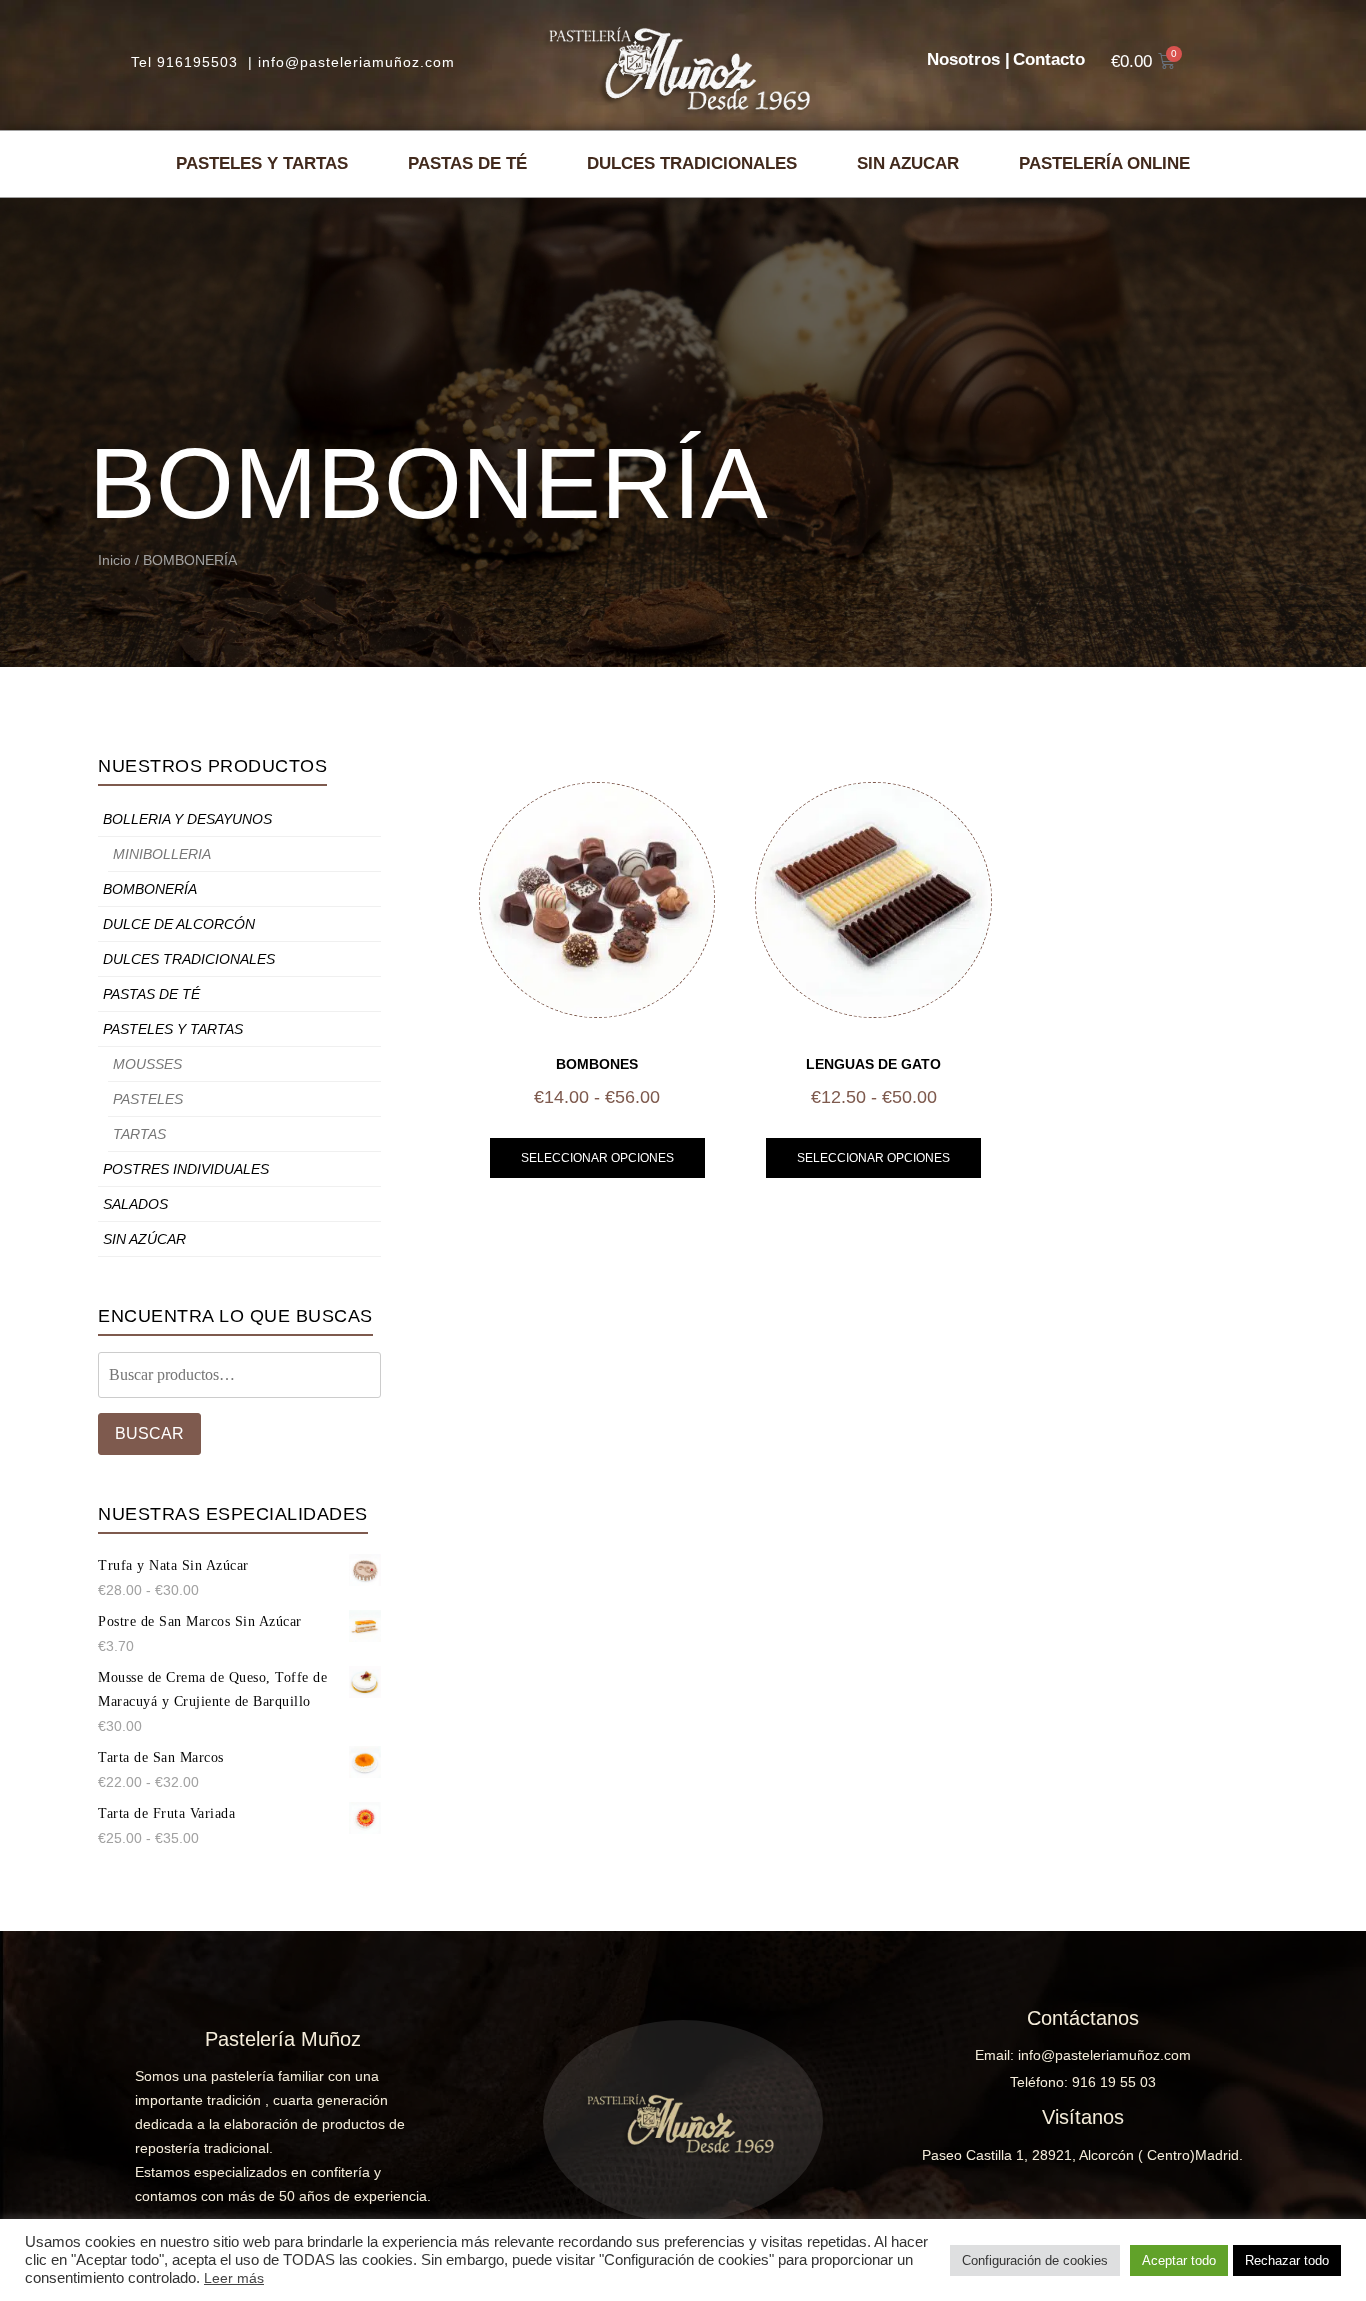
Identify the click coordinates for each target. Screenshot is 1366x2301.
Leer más (234, 2278)
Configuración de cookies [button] (1035, 2260)
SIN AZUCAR (908, 163)
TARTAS (139, 1134)
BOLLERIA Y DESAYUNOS (187, 819)
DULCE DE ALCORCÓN (179, 924)
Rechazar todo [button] (1287, 2260)
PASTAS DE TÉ (467, 163)
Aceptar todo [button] (1179, 2260)
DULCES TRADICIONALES (692, 163)
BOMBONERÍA (150, 889)
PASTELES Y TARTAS (262, 163)
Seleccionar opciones (597, 1158)
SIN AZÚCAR (144, 1239)
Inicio (114, 560)
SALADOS (135, 1204)
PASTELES (148, 1099)
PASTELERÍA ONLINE (1104, 163)
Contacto (1049, 59)
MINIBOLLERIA (162, 854)
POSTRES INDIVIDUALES (186, 1169)
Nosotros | (968, 59)
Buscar (149, 1433)
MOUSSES (147, 1064)
